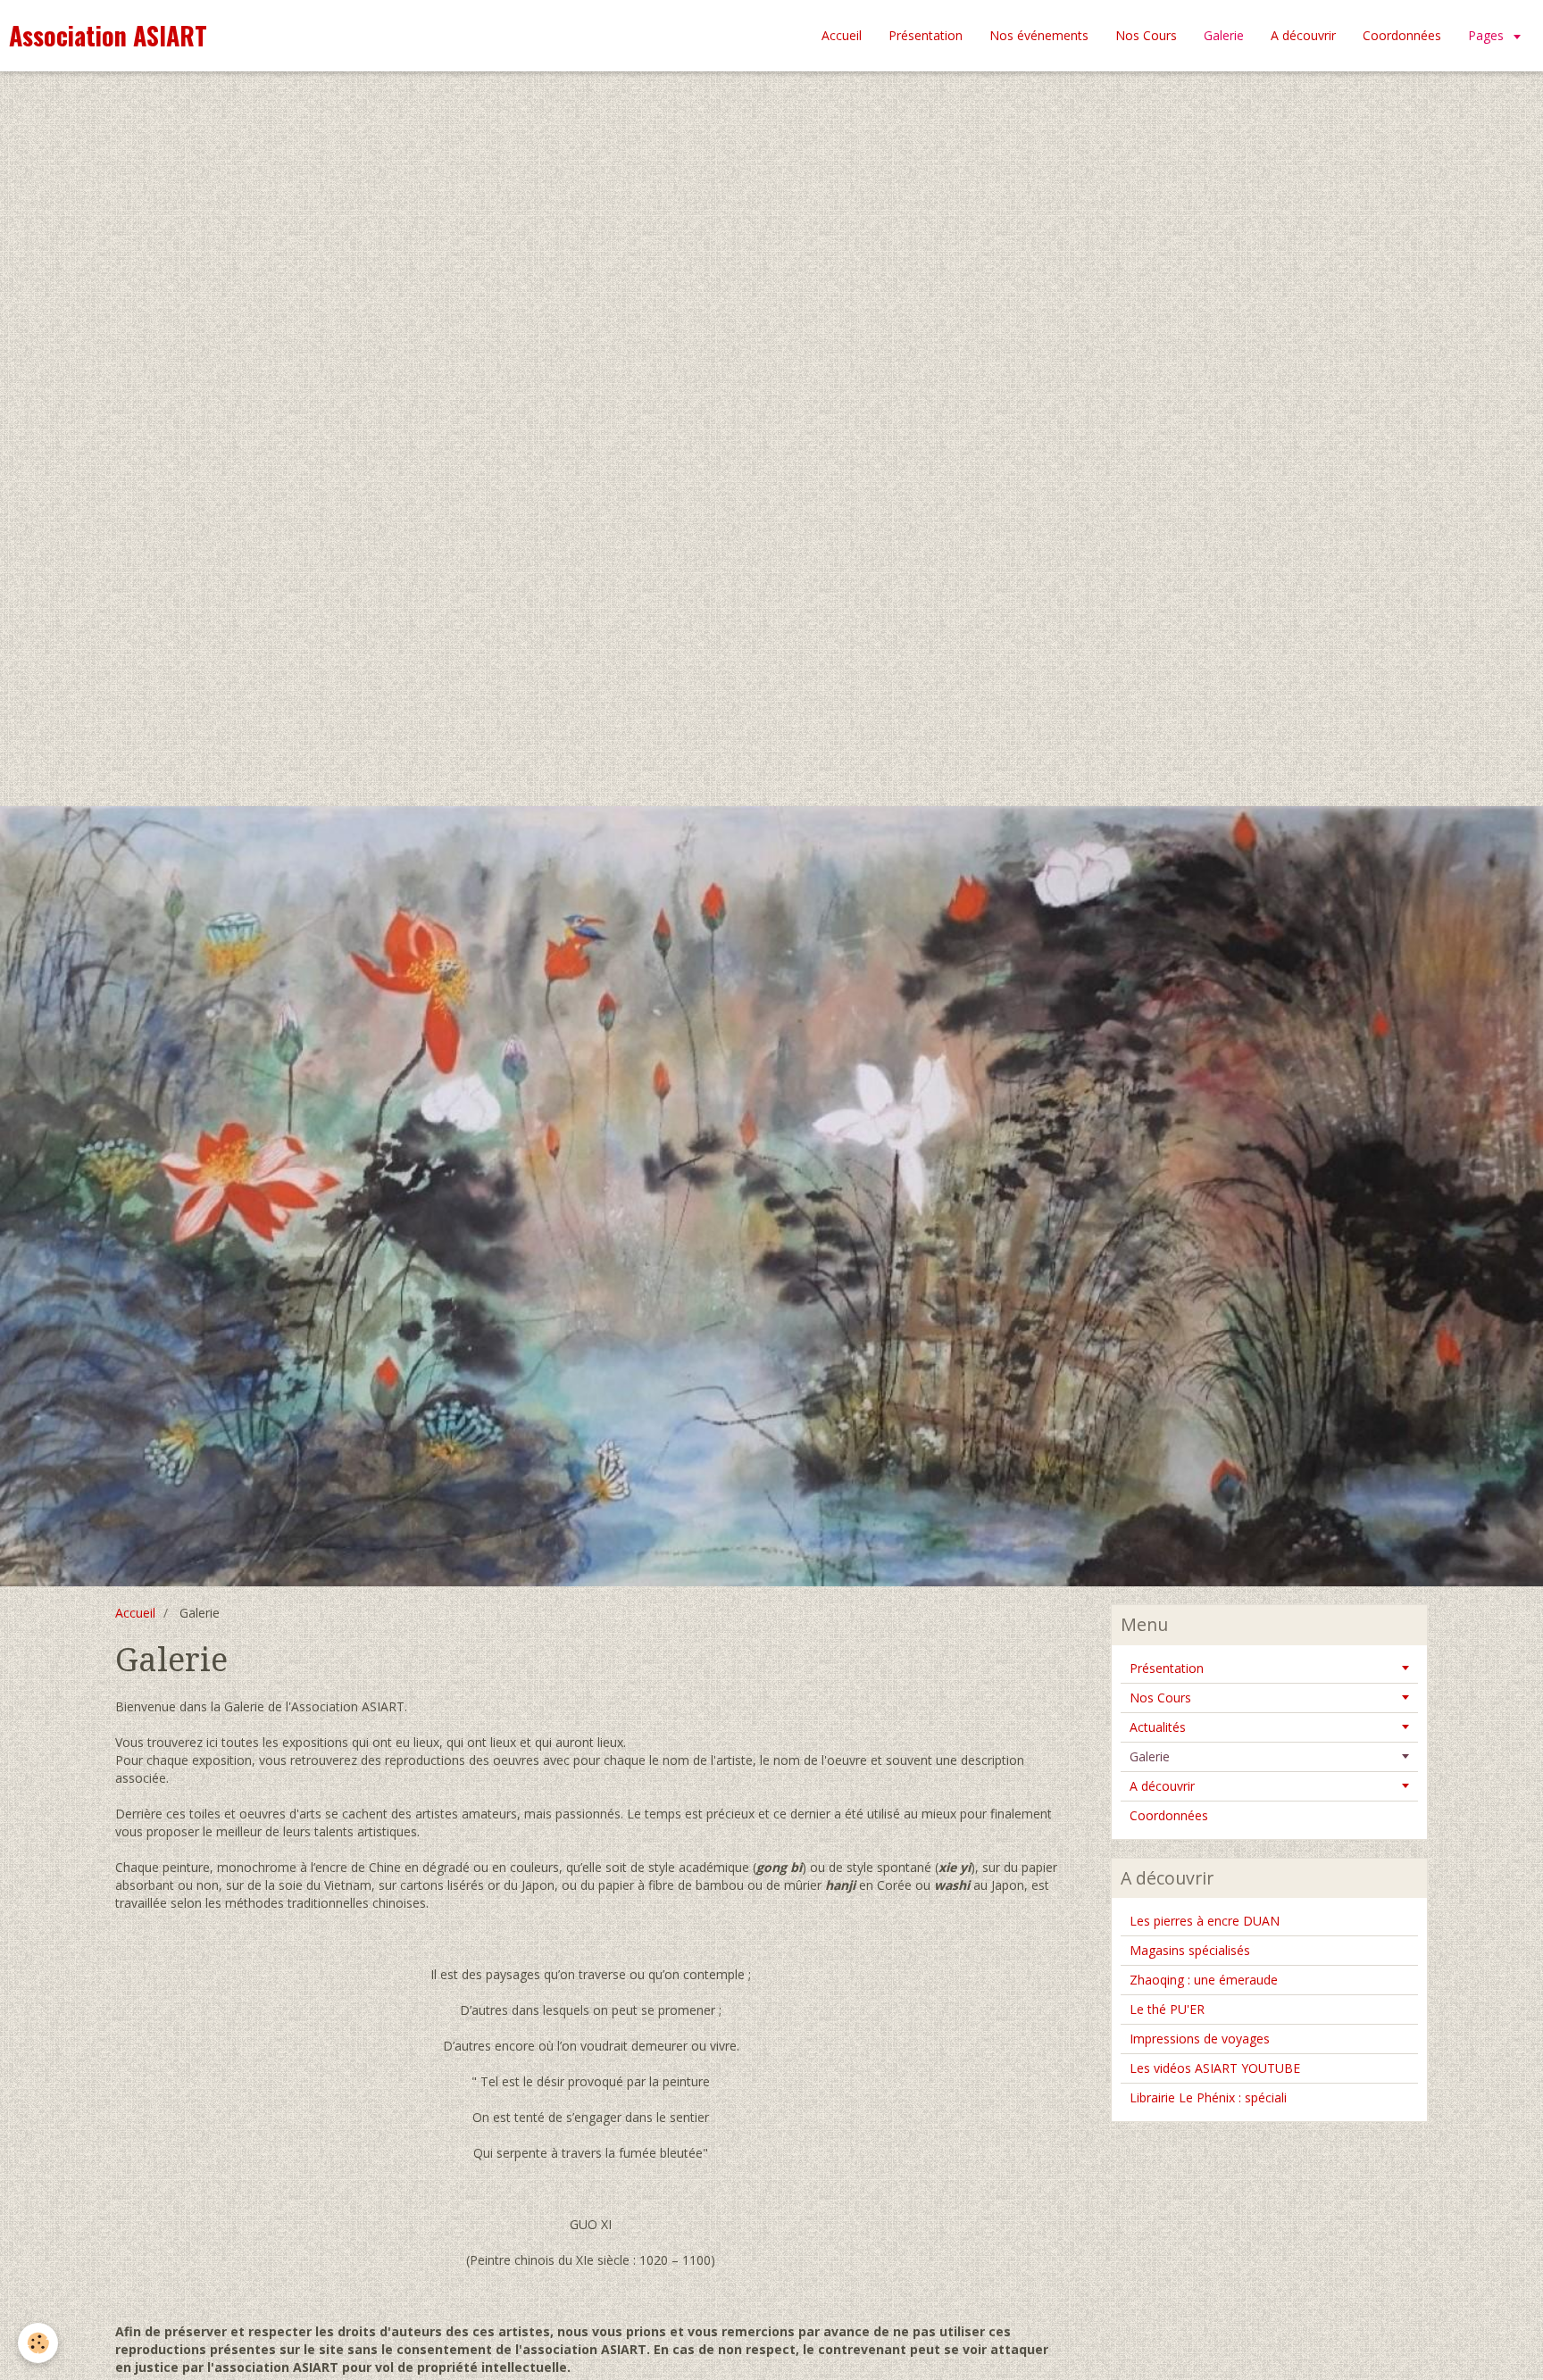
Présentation (926, 35)
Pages (1488, 35)
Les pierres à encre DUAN (1205, 1921)
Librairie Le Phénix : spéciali (1208, 2097)
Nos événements (1039, 35)
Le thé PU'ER (1167, 2009)
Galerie (1150, 1756)
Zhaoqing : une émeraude (1204, 1980)
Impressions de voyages (1200, 2039)
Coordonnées (1402, 35)
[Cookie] (38, 2343)
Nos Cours (1146, 35)
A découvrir (1303, 35)
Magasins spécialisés (1190, 1950)
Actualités (1158, 1727)
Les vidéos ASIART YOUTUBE (1215, 2068)
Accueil (842, 35)
